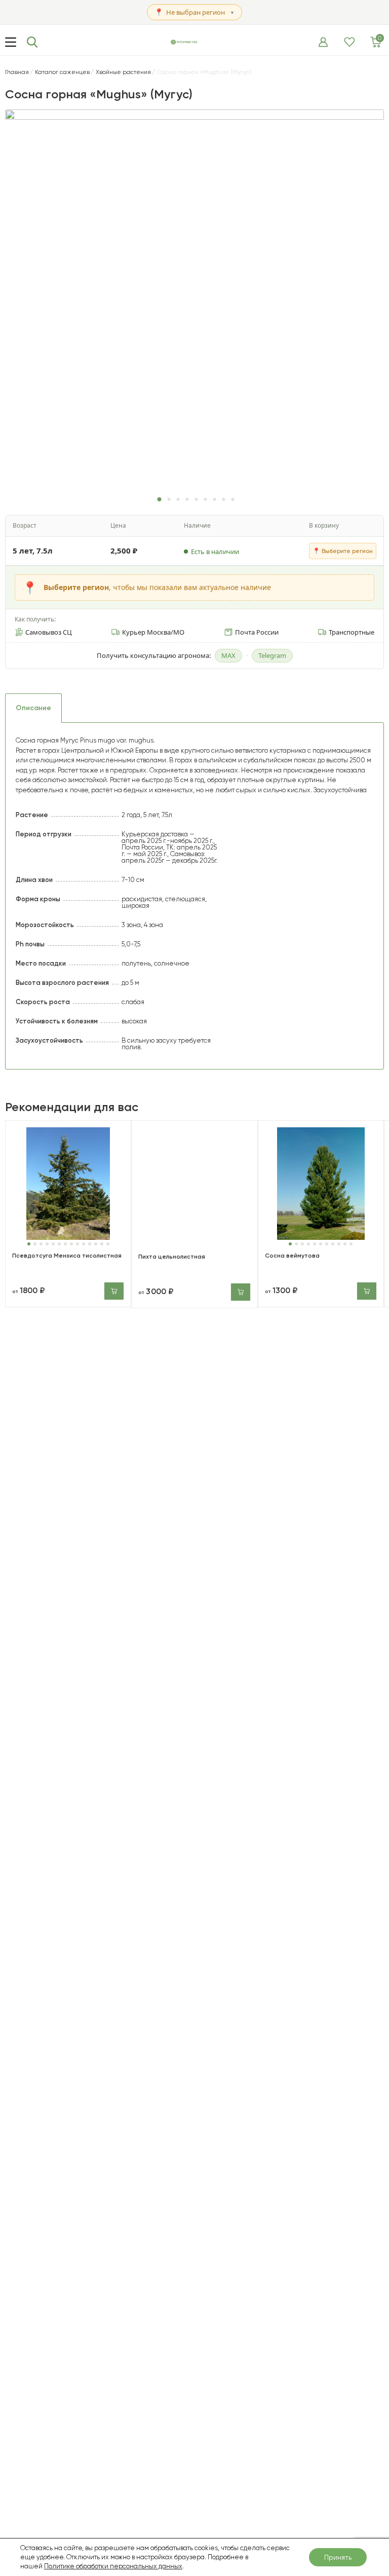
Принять (338, 2557)
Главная (17, 72)
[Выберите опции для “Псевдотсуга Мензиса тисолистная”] (114, 1291)
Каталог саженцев (62, 72)
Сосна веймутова (292, 1256)
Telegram (272, 655)
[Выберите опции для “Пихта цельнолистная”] (241, 1292)
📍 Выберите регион (343, 551)
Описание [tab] (33, 708)
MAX (228, 655)
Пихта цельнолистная (172, 1257)
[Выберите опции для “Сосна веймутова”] (367, 1291)
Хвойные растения (123, 72)
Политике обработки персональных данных (113, 2566)
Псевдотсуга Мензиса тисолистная (67, 1256)
